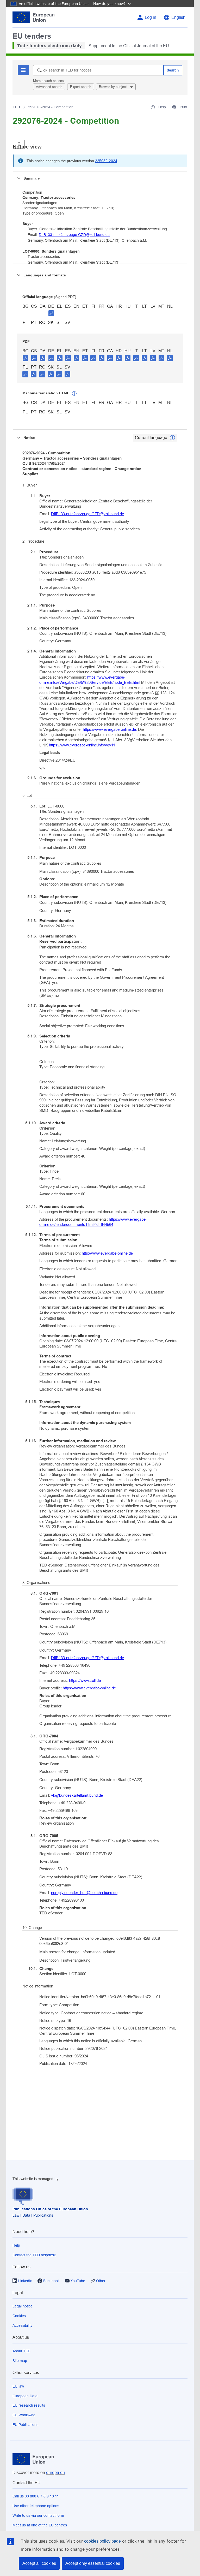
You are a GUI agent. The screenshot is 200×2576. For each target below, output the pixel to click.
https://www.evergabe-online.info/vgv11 (82, 745)
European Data (25, 2396)
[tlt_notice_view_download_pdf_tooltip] (26, 358)
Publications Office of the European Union (50, 2209)
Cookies (19, 2316)
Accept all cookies (39, 2563)
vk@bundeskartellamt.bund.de (77, 1795)
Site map (20, 2361)
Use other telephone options (36, 2506)
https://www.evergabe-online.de (89, 1688)
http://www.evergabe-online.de (107, 1253)
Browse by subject (113, 87)
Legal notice (23, 2306)
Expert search (81, 87)
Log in (151, 17)
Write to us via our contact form (38, 2515)
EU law (18, 2386)
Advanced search (49, 87)
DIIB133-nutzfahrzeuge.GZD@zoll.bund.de (74, 235)
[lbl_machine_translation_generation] (74, 394)
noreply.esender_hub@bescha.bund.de (84, 1893)
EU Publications (25, 2425)
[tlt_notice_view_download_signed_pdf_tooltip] (51, 313)
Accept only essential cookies (93, 2563)
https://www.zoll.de (85, 1680)
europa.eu (55, 2473)
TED (16, 107)
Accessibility (22, 2325)
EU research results (29, 2405)
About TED (21, 2351)
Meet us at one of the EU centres (40, 2525)
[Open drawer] (19, 144)
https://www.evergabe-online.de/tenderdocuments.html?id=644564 (93, 1222)
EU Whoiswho (24, 2415)
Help (16, 2245)
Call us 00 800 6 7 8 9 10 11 (36, 2496)
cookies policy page (102, 2541)
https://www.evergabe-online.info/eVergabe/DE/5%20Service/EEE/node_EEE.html (90, 680)
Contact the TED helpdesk (34, 2255)
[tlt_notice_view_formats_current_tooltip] (172, 438)
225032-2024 (106, 161)
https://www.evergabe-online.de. (110, 729)
